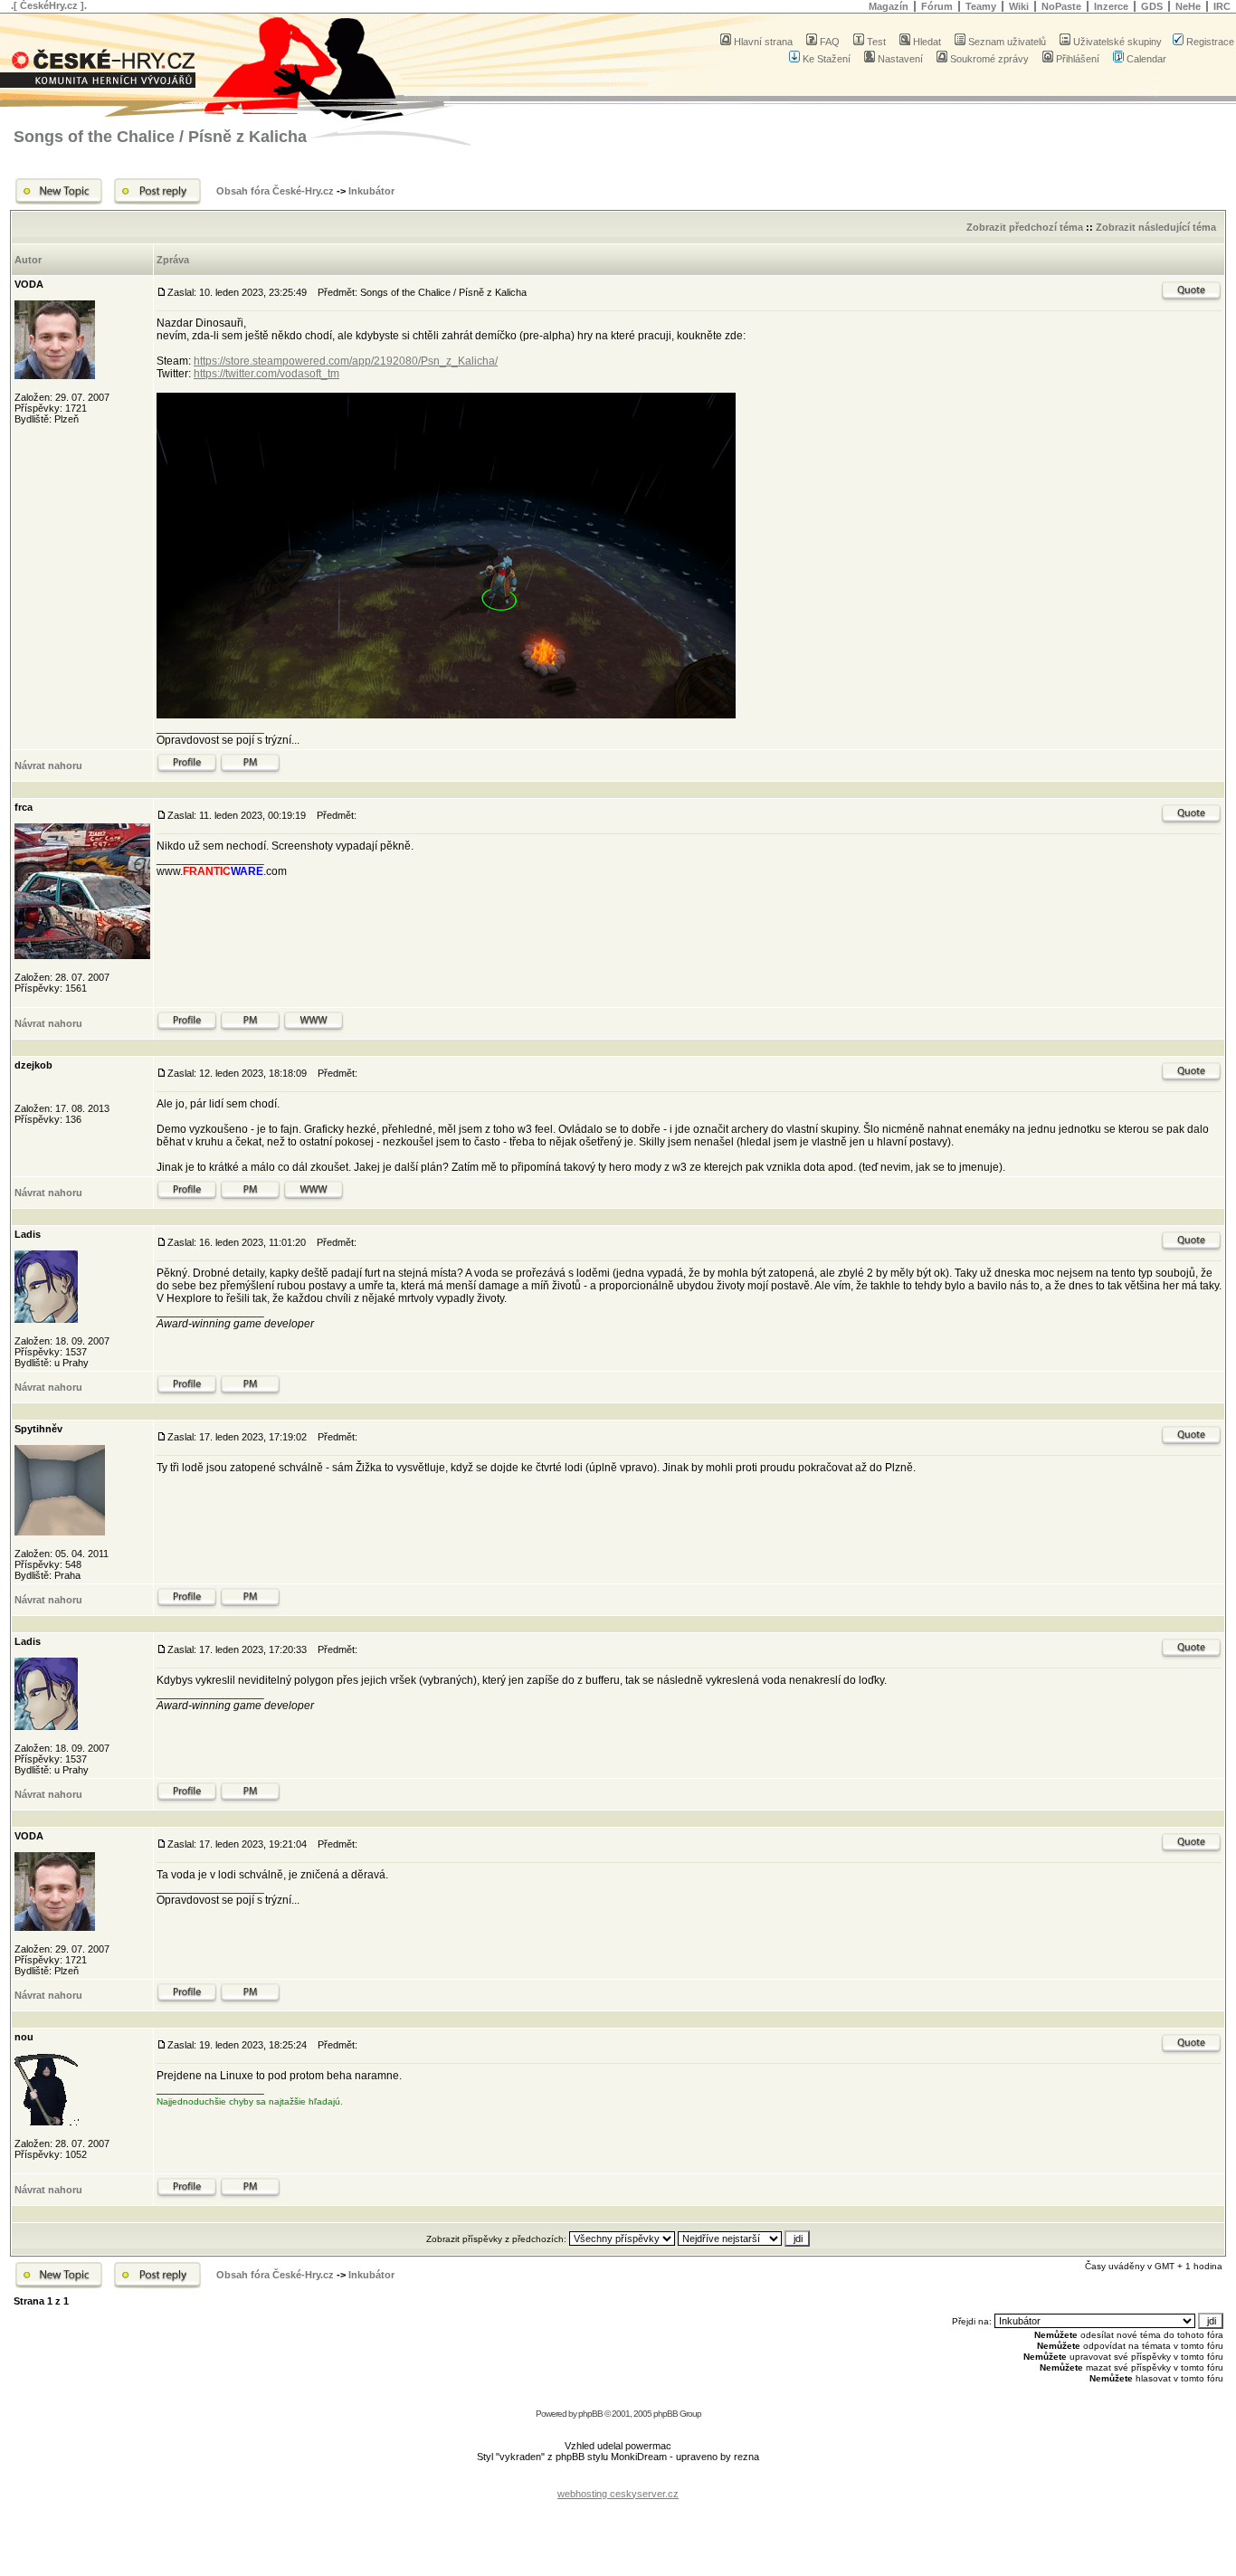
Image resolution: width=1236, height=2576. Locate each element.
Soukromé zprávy (989, 59)
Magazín (889, 6)
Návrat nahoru (48, 765)
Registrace (1210, 42)
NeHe (1188, 6)
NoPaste (1061, 6)
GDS (1152, 6)
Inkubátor (371, 191)
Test (876, 42)
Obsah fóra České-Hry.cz (275, 191)
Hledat (927, 42)
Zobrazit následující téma (1156, 227)
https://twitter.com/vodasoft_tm (266, 374)
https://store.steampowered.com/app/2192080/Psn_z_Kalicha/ (346, 361)
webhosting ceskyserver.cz (618, 2494)
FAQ (830, 42)
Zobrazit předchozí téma (1025, 227)
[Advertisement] (618, 2480)
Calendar (1146, 59)
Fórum (937, 6)
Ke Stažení (827, 59)
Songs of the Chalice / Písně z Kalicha (160, 137)
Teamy (981, 6)
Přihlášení (1078, 59)
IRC (1222, 6)
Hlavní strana (763, 42)
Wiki (1019, 6)
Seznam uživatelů (1007, 42)
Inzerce (1111, 6)
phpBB (590, 2414)
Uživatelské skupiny (1117, 42)
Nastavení (900, 59)
